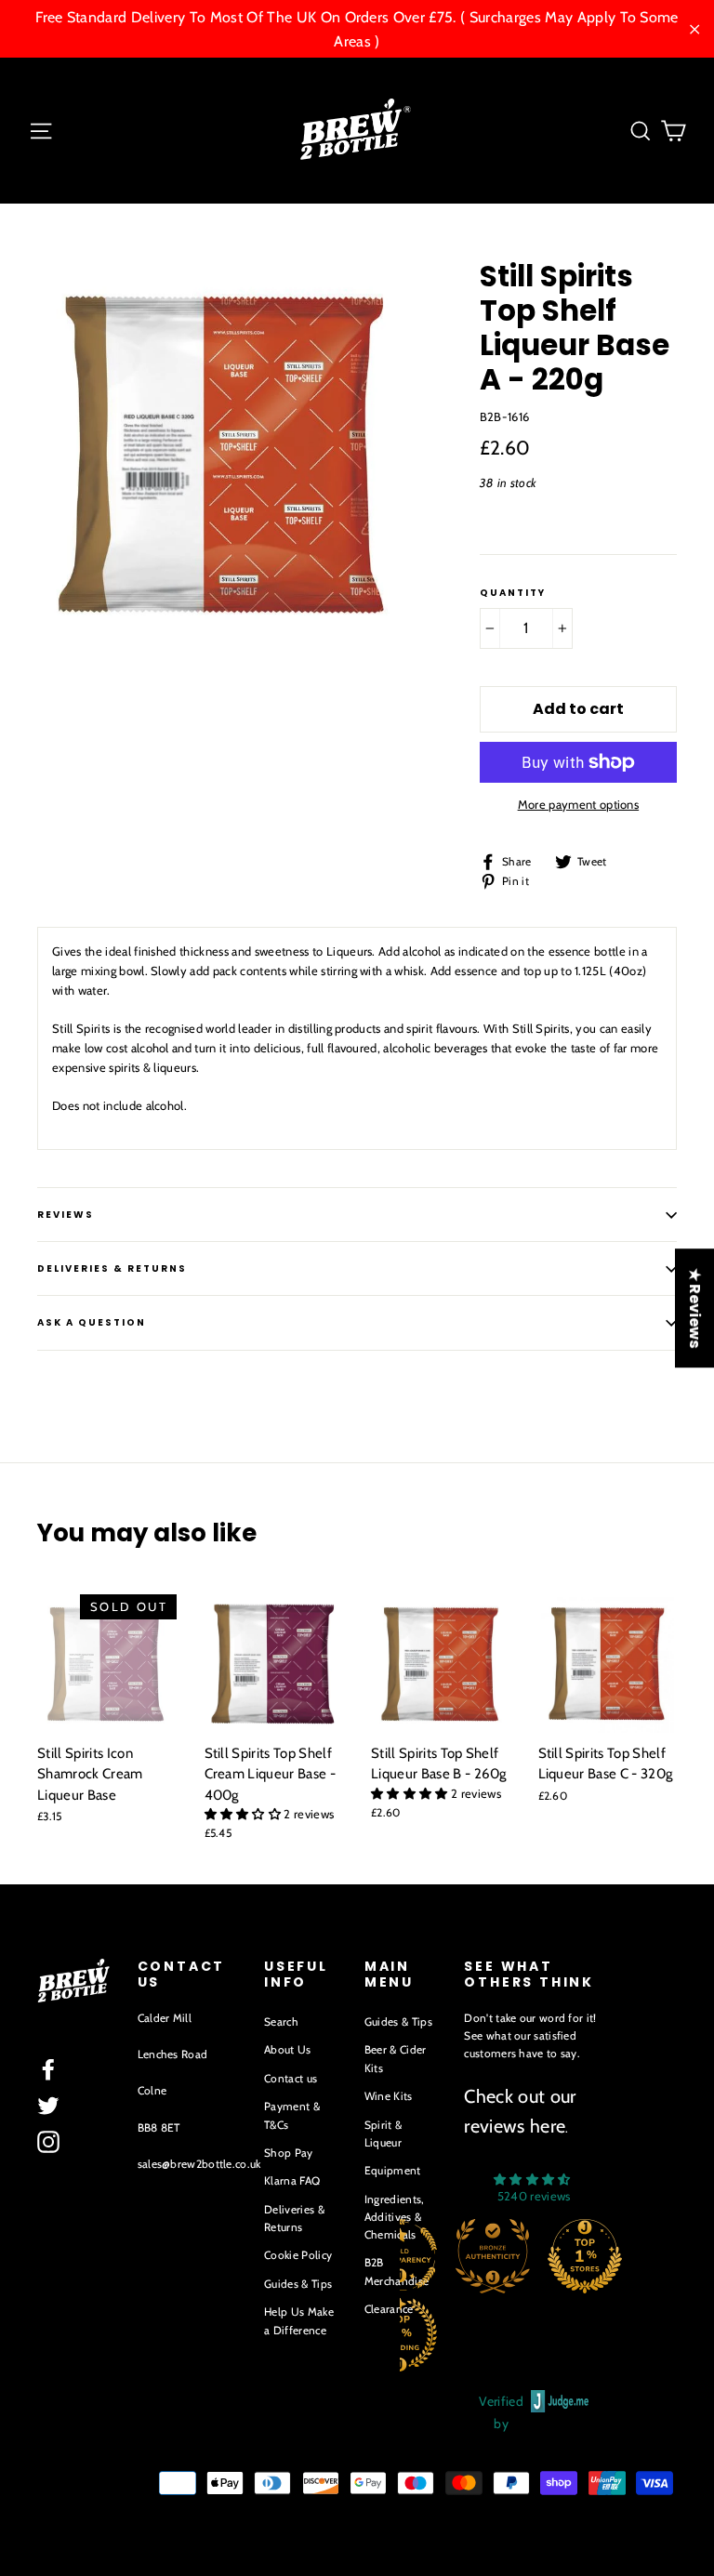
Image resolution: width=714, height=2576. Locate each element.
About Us (288, 2049)
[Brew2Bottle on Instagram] (48, 2142)
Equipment (393, 2170)
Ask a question (92, 1322)
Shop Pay (289, 2153)
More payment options (579, 804)
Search (281, 2021)
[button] (245, 1814)
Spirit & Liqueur (383, 2133)
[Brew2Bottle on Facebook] (48, 2069)
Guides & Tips (298, 2284)
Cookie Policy (298, 2255)
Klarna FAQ (292, 2180)
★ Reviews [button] (695, 1308)
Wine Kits (389, 2096)
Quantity (513, 593)
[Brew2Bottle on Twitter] (48, 2106)
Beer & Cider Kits (396, 2058)
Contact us (291, 2078)
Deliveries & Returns (294, 2218)
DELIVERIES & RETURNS (112, 1268)
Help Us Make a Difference (299, 2320)
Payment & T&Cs (292, 2115)
